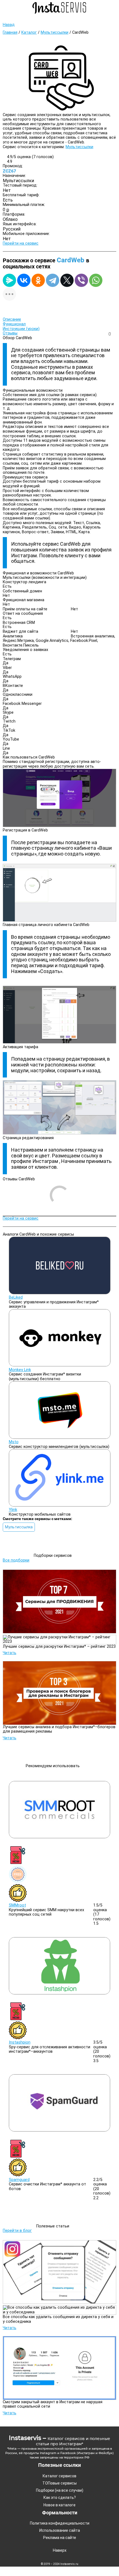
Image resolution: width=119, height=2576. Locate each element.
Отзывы (10, 333)
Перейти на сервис (21, 243)
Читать (10, 1653)
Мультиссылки (55, 32)
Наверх (60, 2551)
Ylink (13, 1510)
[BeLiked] (60, 1293)
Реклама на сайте (60, 2538)
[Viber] (81, 280)
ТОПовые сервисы (59, 2483)
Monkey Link (20, 1370)
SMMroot (17, 1905)
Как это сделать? (60, 2497)
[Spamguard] (60, 2130)
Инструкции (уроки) (21, 329)
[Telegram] (53, 280)
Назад (9, 25)
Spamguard (19, 2180)
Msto (14, 1442)
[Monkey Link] (60, 1365)
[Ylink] (60, 1505)
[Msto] (60, 1438)
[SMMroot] (60, 1837)
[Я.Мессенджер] (9, 280)
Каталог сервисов (59, 2476)
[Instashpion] (60, 1993)
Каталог (29, 32)
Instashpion (20, 2042)
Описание (12, 319)
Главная (10, 32)
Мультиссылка (19, 1527)
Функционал (14, 324)
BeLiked (16, 1297)
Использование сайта (60, 2530)
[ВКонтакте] (24, 280)
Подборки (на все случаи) (60, 2490)
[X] (67, 280)
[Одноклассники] (38, 280)
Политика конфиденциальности (60, 2523)
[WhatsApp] (96, 280)
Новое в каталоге (59, 2505)
